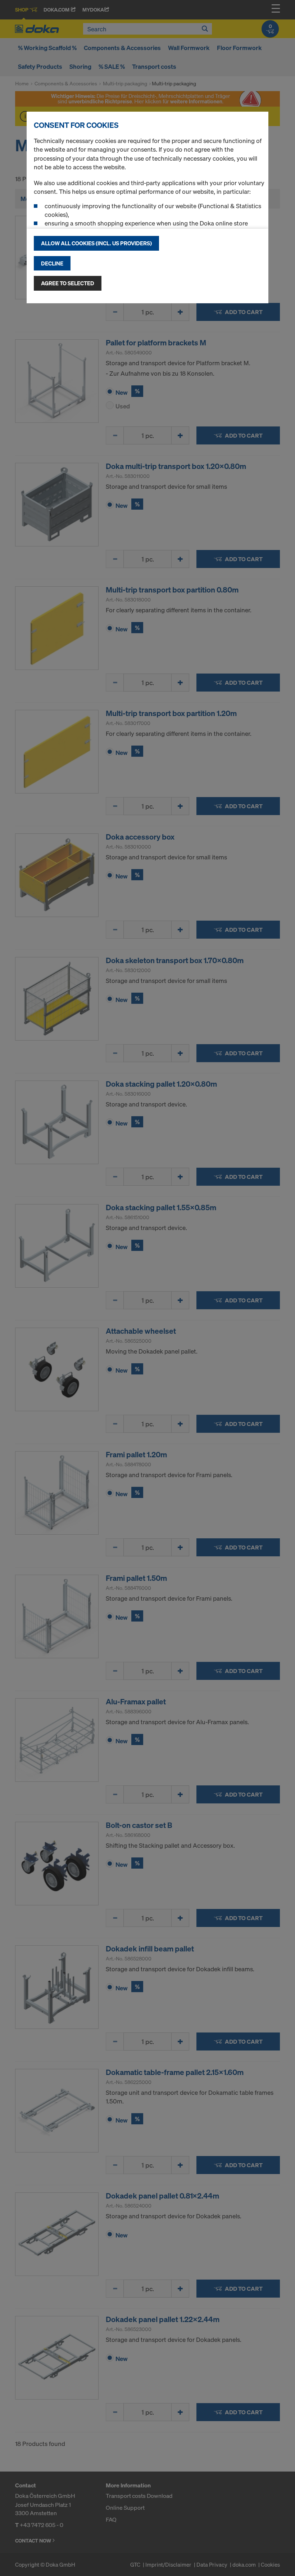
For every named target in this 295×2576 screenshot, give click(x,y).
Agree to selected (68, 283)
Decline (52, 263)
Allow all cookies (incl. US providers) (96, 243)
